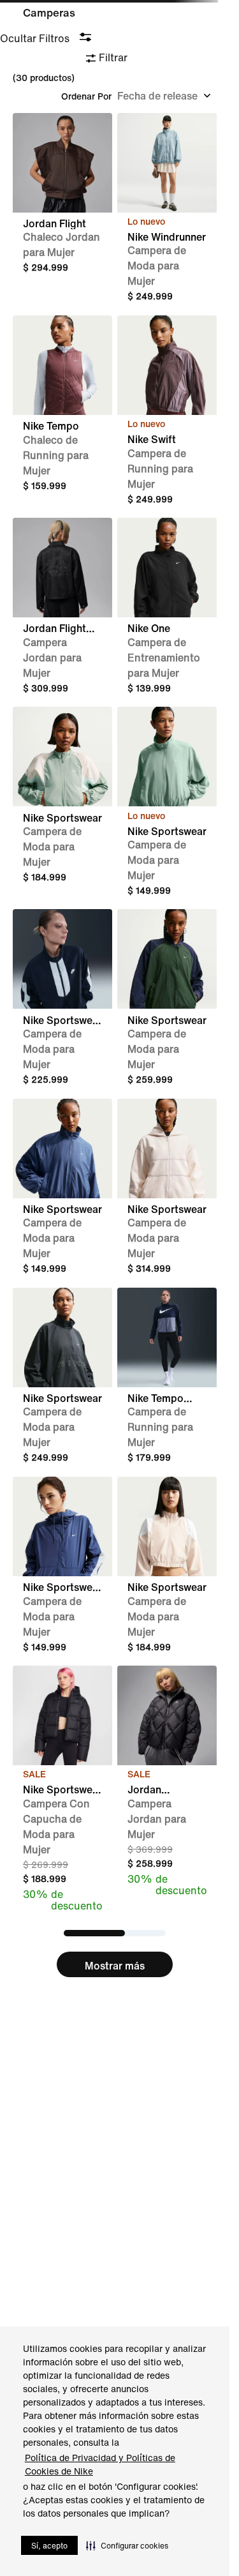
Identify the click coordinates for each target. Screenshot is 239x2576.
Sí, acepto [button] (49, 2546)
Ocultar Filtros (35, 38)
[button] (127, 2545)
